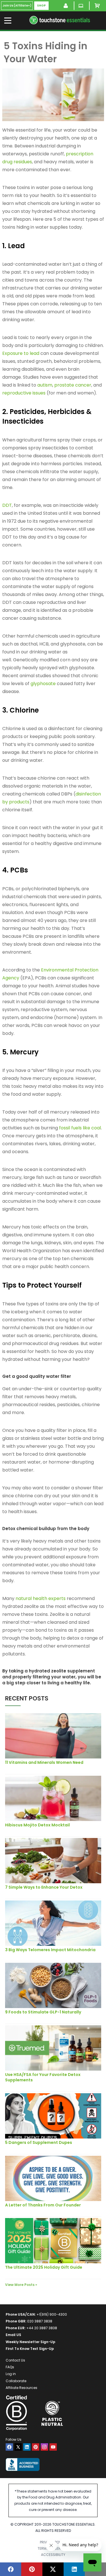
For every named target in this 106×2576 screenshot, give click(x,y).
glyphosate (43, 684)
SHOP (41, 6)
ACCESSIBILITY (53, 2555)
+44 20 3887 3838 (42, 2328)
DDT (7, 505)
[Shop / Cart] (98, 6)
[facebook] (9, 2447)
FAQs (10, 2367)
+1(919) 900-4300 (52, 2314)
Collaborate (16, 2381)
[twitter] (18, 2447)
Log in (11, 2374)
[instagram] (44, 2447)
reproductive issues (24, 393)
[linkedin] (27, 2447)
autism (45, 385)
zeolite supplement (73, 1671)
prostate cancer (73, 385)
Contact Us (15, 2360)
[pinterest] (36, 2447)
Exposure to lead (21, 353)
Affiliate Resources (21, 2388)
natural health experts (41, 1598)
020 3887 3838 (40, 2321)
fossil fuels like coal (80, 1128)
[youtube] (53, 2447)
